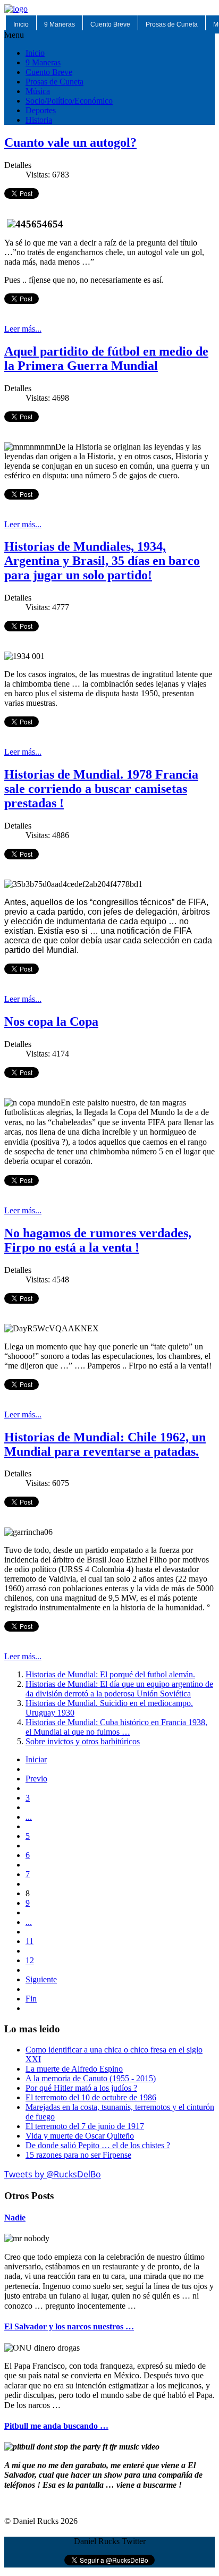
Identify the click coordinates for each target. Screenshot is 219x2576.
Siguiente (41, 1979)
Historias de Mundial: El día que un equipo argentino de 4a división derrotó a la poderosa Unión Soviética (119, 1689)
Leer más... (23, 329)
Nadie (15, 2218)
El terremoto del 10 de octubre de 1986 (91, 2097)
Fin (31, 1999)
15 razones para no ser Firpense (78, 2155)
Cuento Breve (110, 24)
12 (30, 1960)
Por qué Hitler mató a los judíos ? (81, 2088)
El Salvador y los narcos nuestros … (69, 2326)
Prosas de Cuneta (172, 24)
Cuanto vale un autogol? (70, 142)
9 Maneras (60, 24)
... (29, 1817)
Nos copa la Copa (51, 1021)
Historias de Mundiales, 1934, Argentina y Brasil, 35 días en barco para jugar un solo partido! (102, 561)
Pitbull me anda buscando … (56, 2426)
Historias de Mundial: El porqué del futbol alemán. (110, 1674)
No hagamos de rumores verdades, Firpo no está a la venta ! (98, 1240)
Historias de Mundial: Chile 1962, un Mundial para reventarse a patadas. (105, 1444)
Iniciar (36, 1759)
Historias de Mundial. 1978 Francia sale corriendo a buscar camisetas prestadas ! (101, 789)
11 (30, 1941)
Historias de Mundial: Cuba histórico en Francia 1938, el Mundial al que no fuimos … (116, 1727)
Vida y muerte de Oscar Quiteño (80, 2136)
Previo (36, 1779)
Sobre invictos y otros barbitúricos (83, 1741)
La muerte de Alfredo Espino (74, 2069)
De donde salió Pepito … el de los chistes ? (98, 2145)
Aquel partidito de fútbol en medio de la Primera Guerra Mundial (106, 358)
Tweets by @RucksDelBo (53, 2174)
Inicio (21, 24)
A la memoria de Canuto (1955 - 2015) (91, 2078)
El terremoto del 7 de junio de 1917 (85, 2126)
